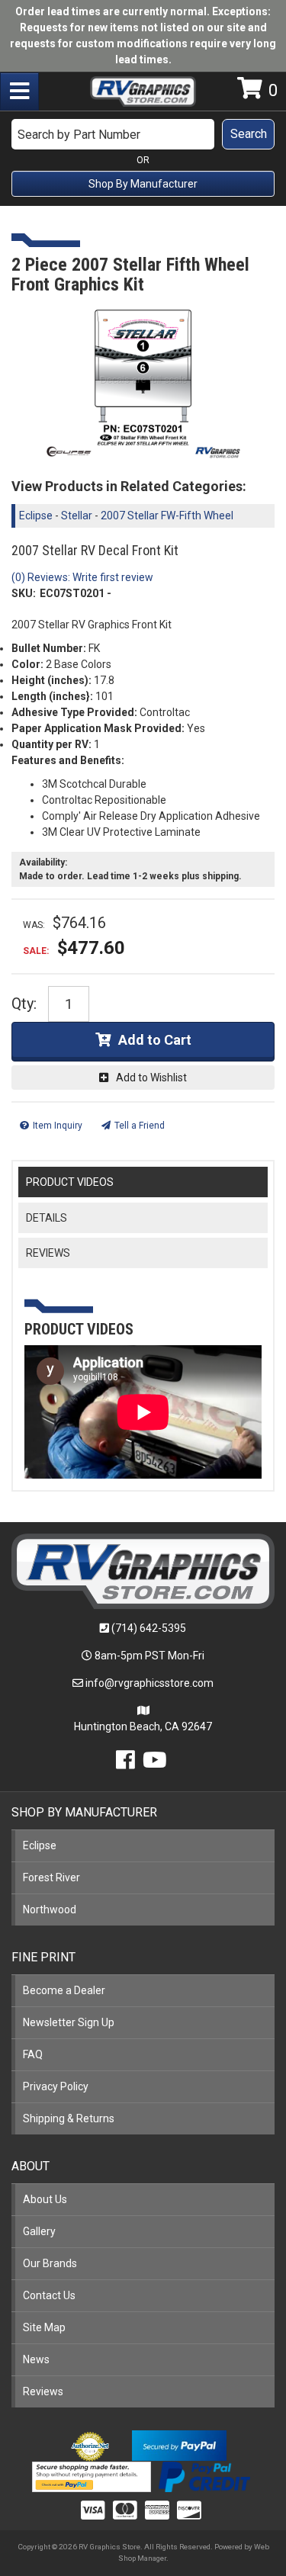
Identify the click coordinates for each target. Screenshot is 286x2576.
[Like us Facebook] (125, 1764)
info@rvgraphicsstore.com (149, 1683)
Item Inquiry (58, 1126)
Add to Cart (155, 1040)
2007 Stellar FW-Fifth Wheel (167, 516)
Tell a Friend (140, 1126)
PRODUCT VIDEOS (70, 1182)
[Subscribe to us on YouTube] (155, 1764)
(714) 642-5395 (149, 1628)
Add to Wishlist (151, 1078)
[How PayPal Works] (179, 2445)
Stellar (77, 516)
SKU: (24, 593)
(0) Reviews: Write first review (82, 577)
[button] (143, 134)
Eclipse (36, 516)
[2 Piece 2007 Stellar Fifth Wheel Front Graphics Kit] (143, 383)
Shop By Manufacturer (143, 184)
